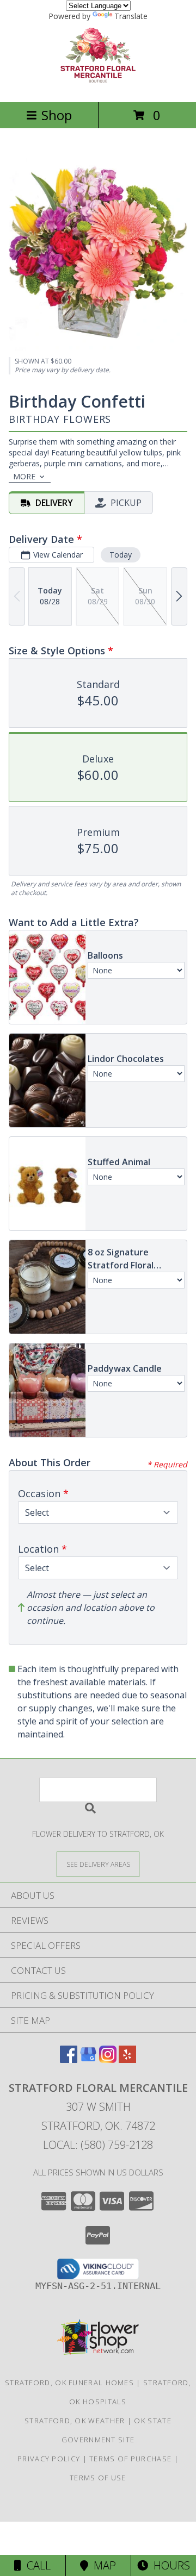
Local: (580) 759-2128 (98, 2145)
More (24, 476)
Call (36, 2565)
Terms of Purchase (130, 2459)
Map (102, 2565)
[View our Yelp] (127, 2059)
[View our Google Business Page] (88, 2059)
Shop (57, 115)
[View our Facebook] (69, 2059)
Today (121, 555)
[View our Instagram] (108, 2059)
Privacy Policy (49, 2459)
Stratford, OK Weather (75, 2421)
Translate (131, 16)
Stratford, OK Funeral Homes (69, 2383)
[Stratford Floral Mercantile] (98, 86)
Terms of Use (98, 2478)
